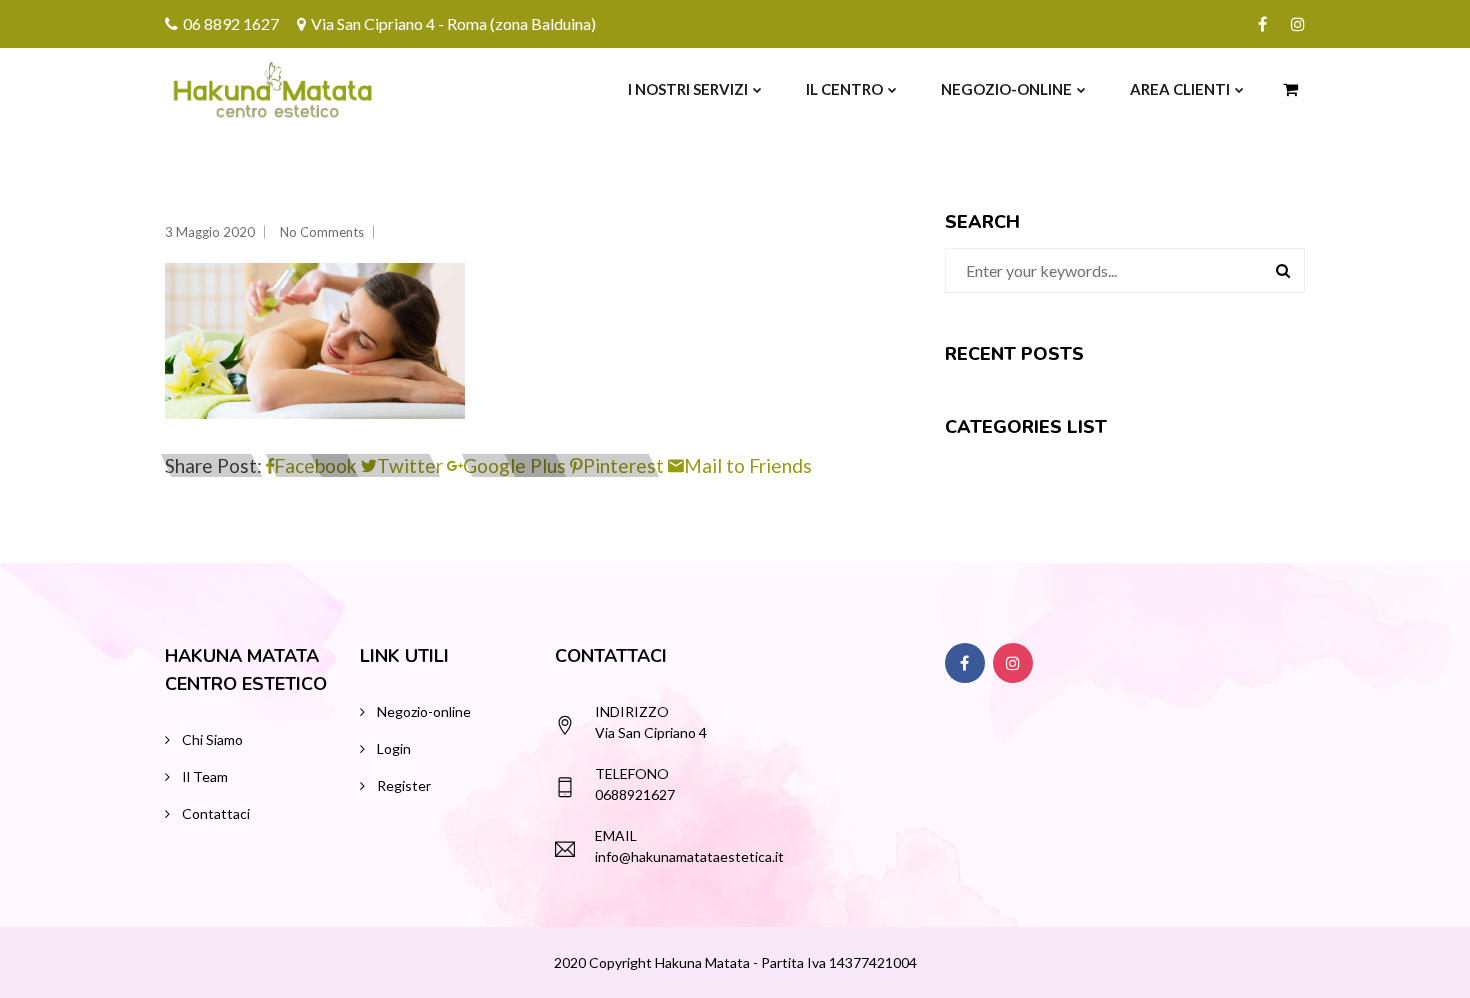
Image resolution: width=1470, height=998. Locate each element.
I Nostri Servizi (688, 89)
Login (394, 748)
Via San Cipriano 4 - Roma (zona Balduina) (453, 23)
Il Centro (844, 89)
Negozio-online (1006, 89)
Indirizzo (632, 711)
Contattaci (216, 813)
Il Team (205, 776)
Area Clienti (1180, 89)
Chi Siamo (212, 739)
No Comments (322, 232)
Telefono (632, 773)
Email (616, 835)
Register (404, 785)
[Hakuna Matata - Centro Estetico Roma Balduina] (227, 89)
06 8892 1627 (231, 23)
